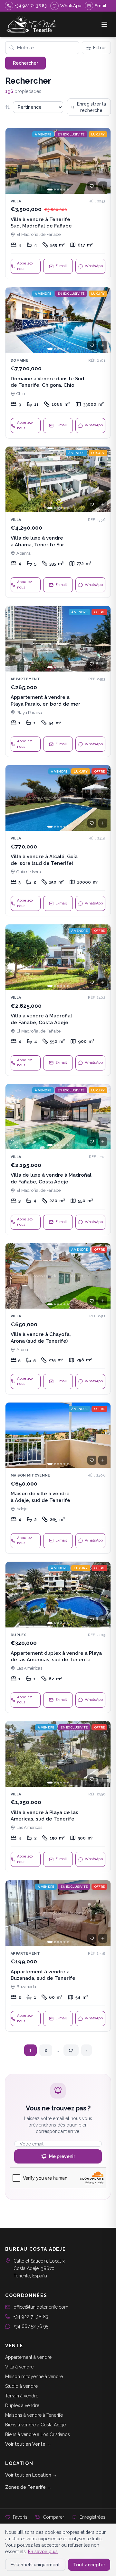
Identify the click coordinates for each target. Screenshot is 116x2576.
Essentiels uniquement (35, 2565)
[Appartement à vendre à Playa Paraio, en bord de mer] (58, 681)
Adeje (22, 1509)
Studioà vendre (21, 2386)
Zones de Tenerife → (28, 2487)
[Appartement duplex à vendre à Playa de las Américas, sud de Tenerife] (58, 1637)
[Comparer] (103, 186)
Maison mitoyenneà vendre (34, 2377)
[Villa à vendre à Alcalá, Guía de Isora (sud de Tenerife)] (58, 841)
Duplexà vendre (22, 2405)
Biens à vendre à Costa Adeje (35, 2425)
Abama (24, 553)
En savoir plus (43, 2552)
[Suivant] (103, 161)
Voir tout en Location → (31, 2475)
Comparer (53, 2517)
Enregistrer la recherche (92, 107)
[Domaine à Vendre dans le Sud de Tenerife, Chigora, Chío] (58, 363)
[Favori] (92, 186)
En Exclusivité (71, 134)
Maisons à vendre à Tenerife (34, 2415)
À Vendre (43, 134)
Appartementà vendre (28, 2357)
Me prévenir (62, 2156)
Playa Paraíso (29, 713)
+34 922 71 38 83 (31, 2317)
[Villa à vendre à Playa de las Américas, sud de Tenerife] (58, 1797)
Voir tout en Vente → (28, 2444)
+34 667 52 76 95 (31, 2326)
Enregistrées (92, 2517)
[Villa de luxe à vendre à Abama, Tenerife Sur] (58, 522)
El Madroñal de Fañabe (39, 234)
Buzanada (26, 1987)
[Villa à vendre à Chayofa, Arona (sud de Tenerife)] (58, 1319)
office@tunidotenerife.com (41, 2307)
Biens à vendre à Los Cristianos (38, 2434)
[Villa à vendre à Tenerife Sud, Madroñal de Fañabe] (58, 204)
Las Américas (29, 1668)
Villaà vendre (19, 2367)
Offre (99, 612)
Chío (21, 394)
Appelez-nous (25, 266)
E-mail (61, 266)
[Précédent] (13, 161)
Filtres (100, 48)
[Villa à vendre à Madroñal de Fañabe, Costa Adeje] (58, 1000)
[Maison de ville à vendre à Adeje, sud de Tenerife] (58, 1478)
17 (71, 2050)
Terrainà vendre (22, 2396)
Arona (22, 1350)
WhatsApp (94, 266)
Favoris (20, 2517)
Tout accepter (89, 2565)
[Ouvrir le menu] (104, 24)
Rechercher (25, 63)
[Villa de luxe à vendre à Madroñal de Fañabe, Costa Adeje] (58, 1159)
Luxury (98, 134)
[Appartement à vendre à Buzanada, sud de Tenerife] (58, 1956)
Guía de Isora (29, 872)
